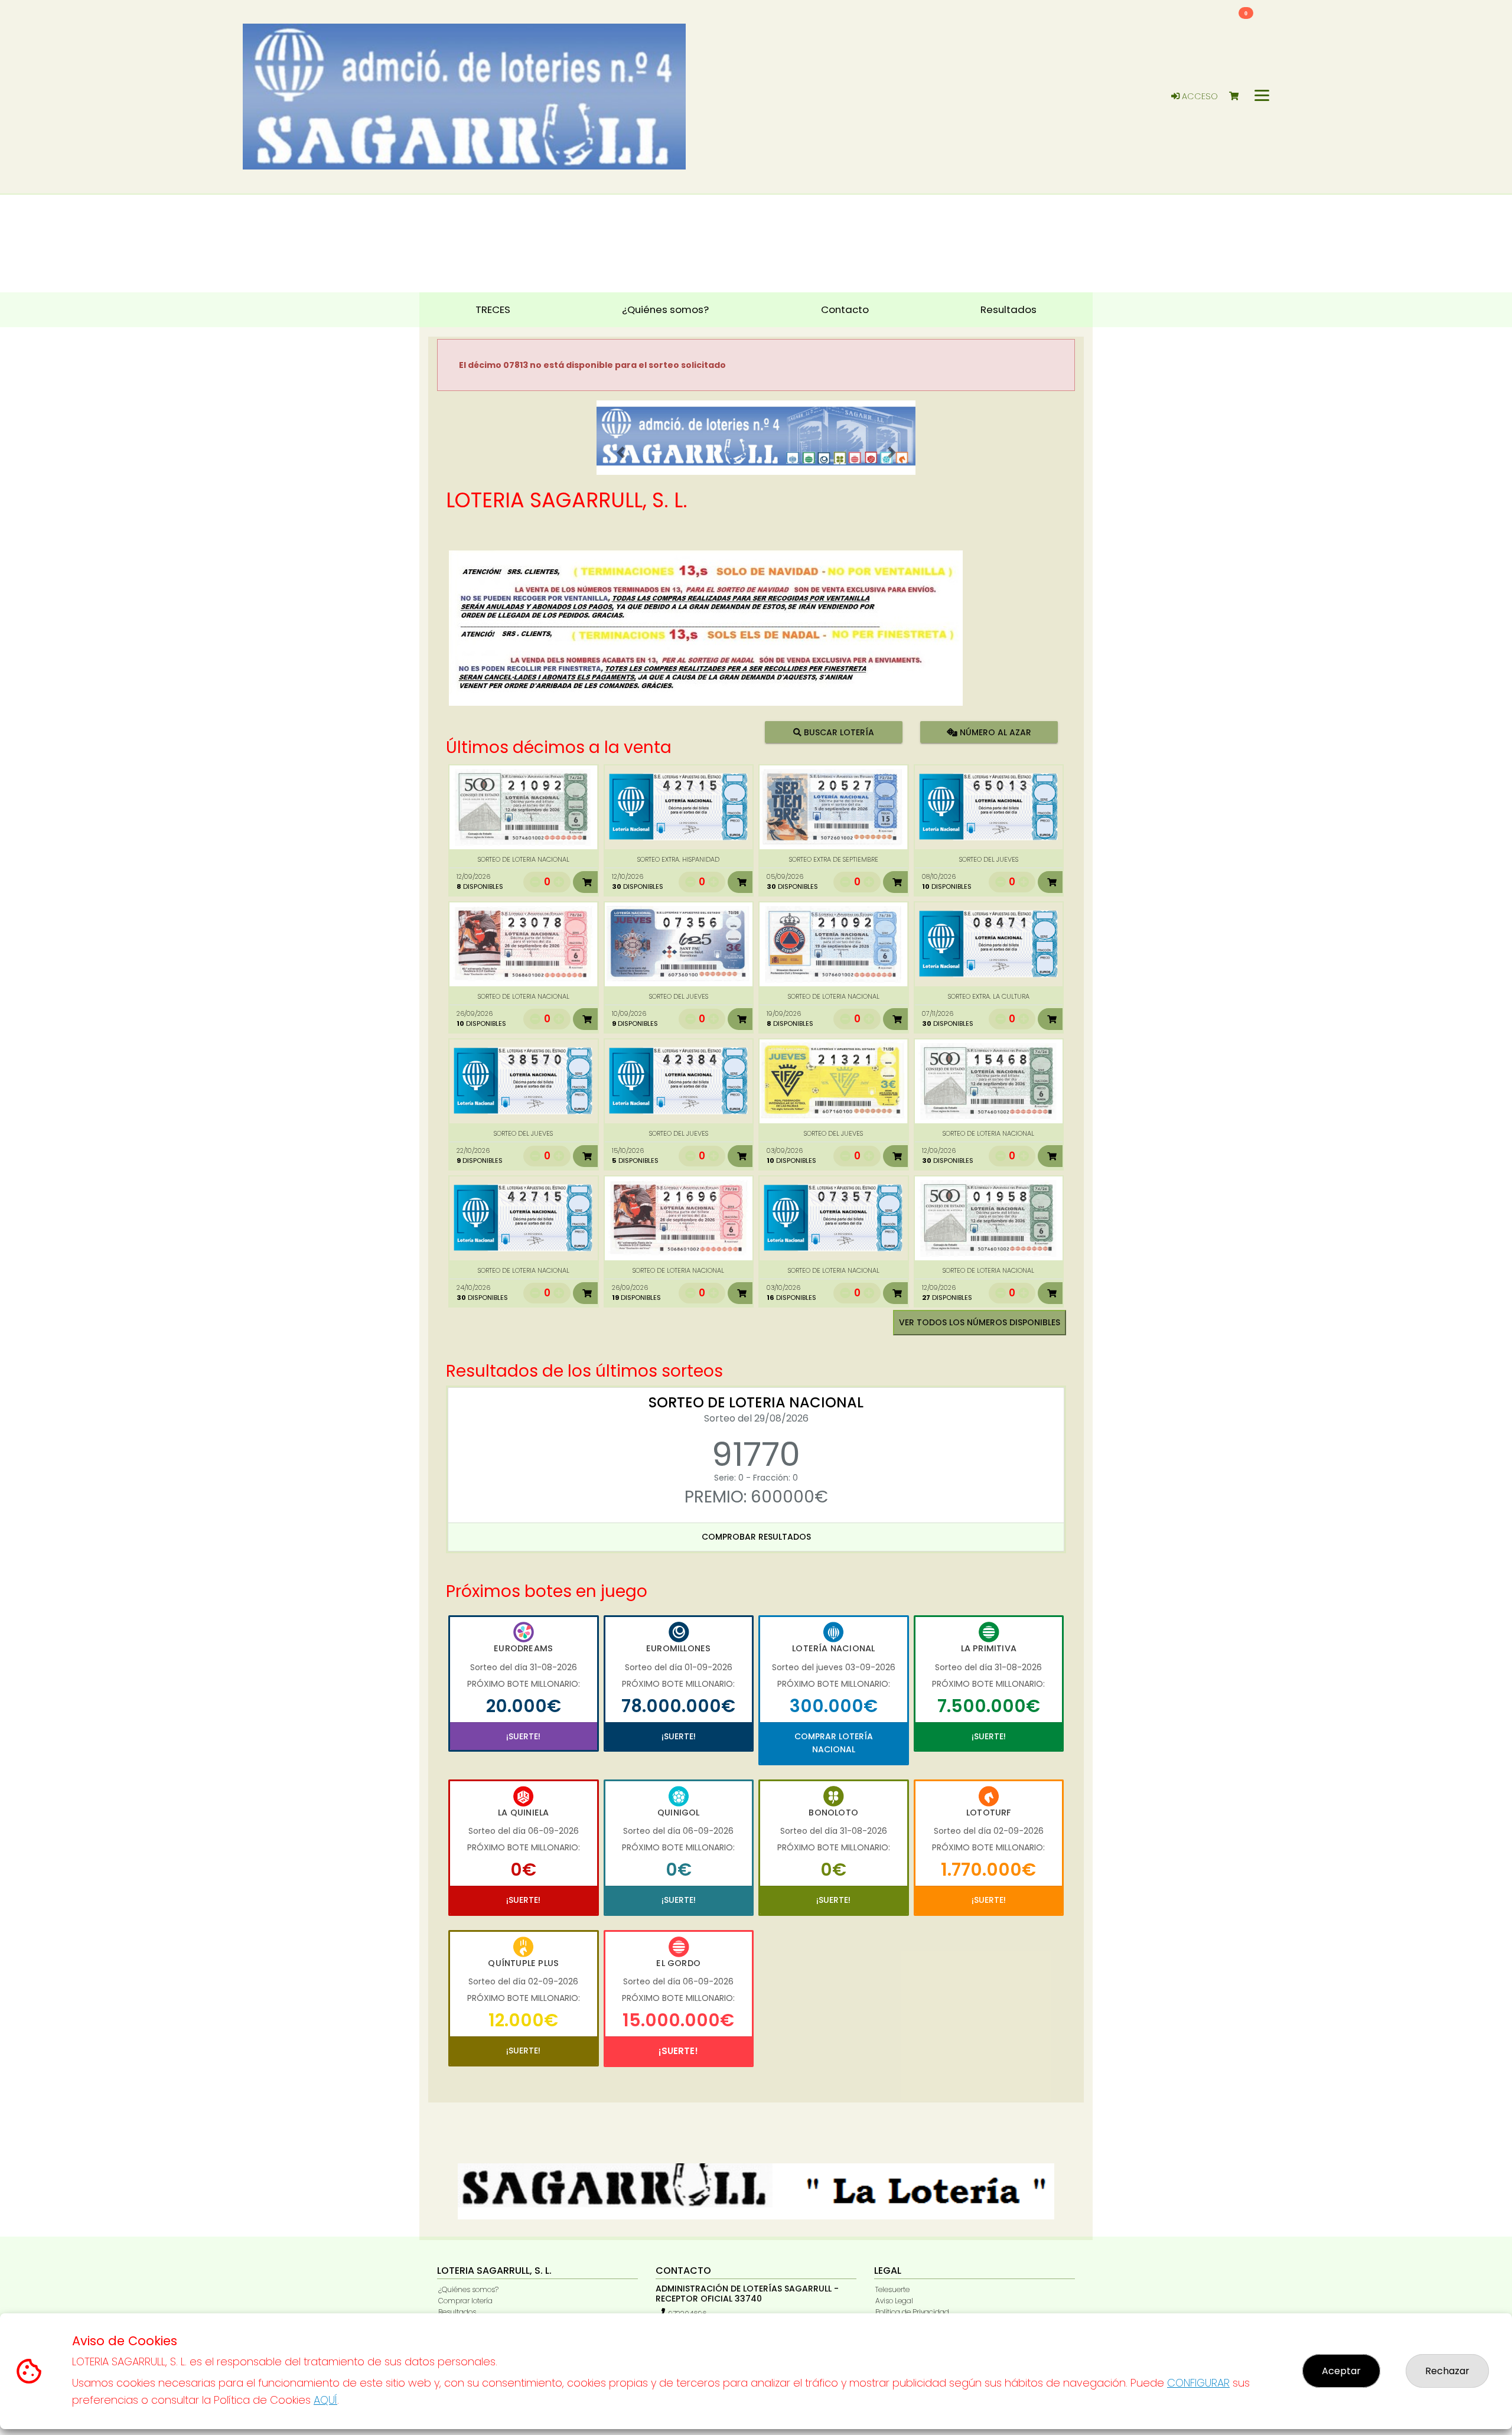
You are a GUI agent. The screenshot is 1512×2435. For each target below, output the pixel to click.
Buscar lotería (838, 732)
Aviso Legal (894, 2301)
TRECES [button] (493, 309)
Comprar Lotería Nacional (834, 1743)
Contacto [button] (845, 309)
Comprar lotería (465, 2301)
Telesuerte (892, 2289)
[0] (1239, 97)
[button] (620, 452)
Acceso (1199, 96)
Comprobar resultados (756, 1537)
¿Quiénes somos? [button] (665, 309)
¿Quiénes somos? (468, 2289)
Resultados (457, 2312)
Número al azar (994, 732)
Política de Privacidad (912, 2312)
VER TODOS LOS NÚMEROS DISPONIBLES (980, 1322)
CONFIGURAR (1198, 2383)
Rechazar (1447, 2371)
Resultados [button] (1008, 309)
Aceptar (1341, 2371)
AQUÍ (325, 2400)
